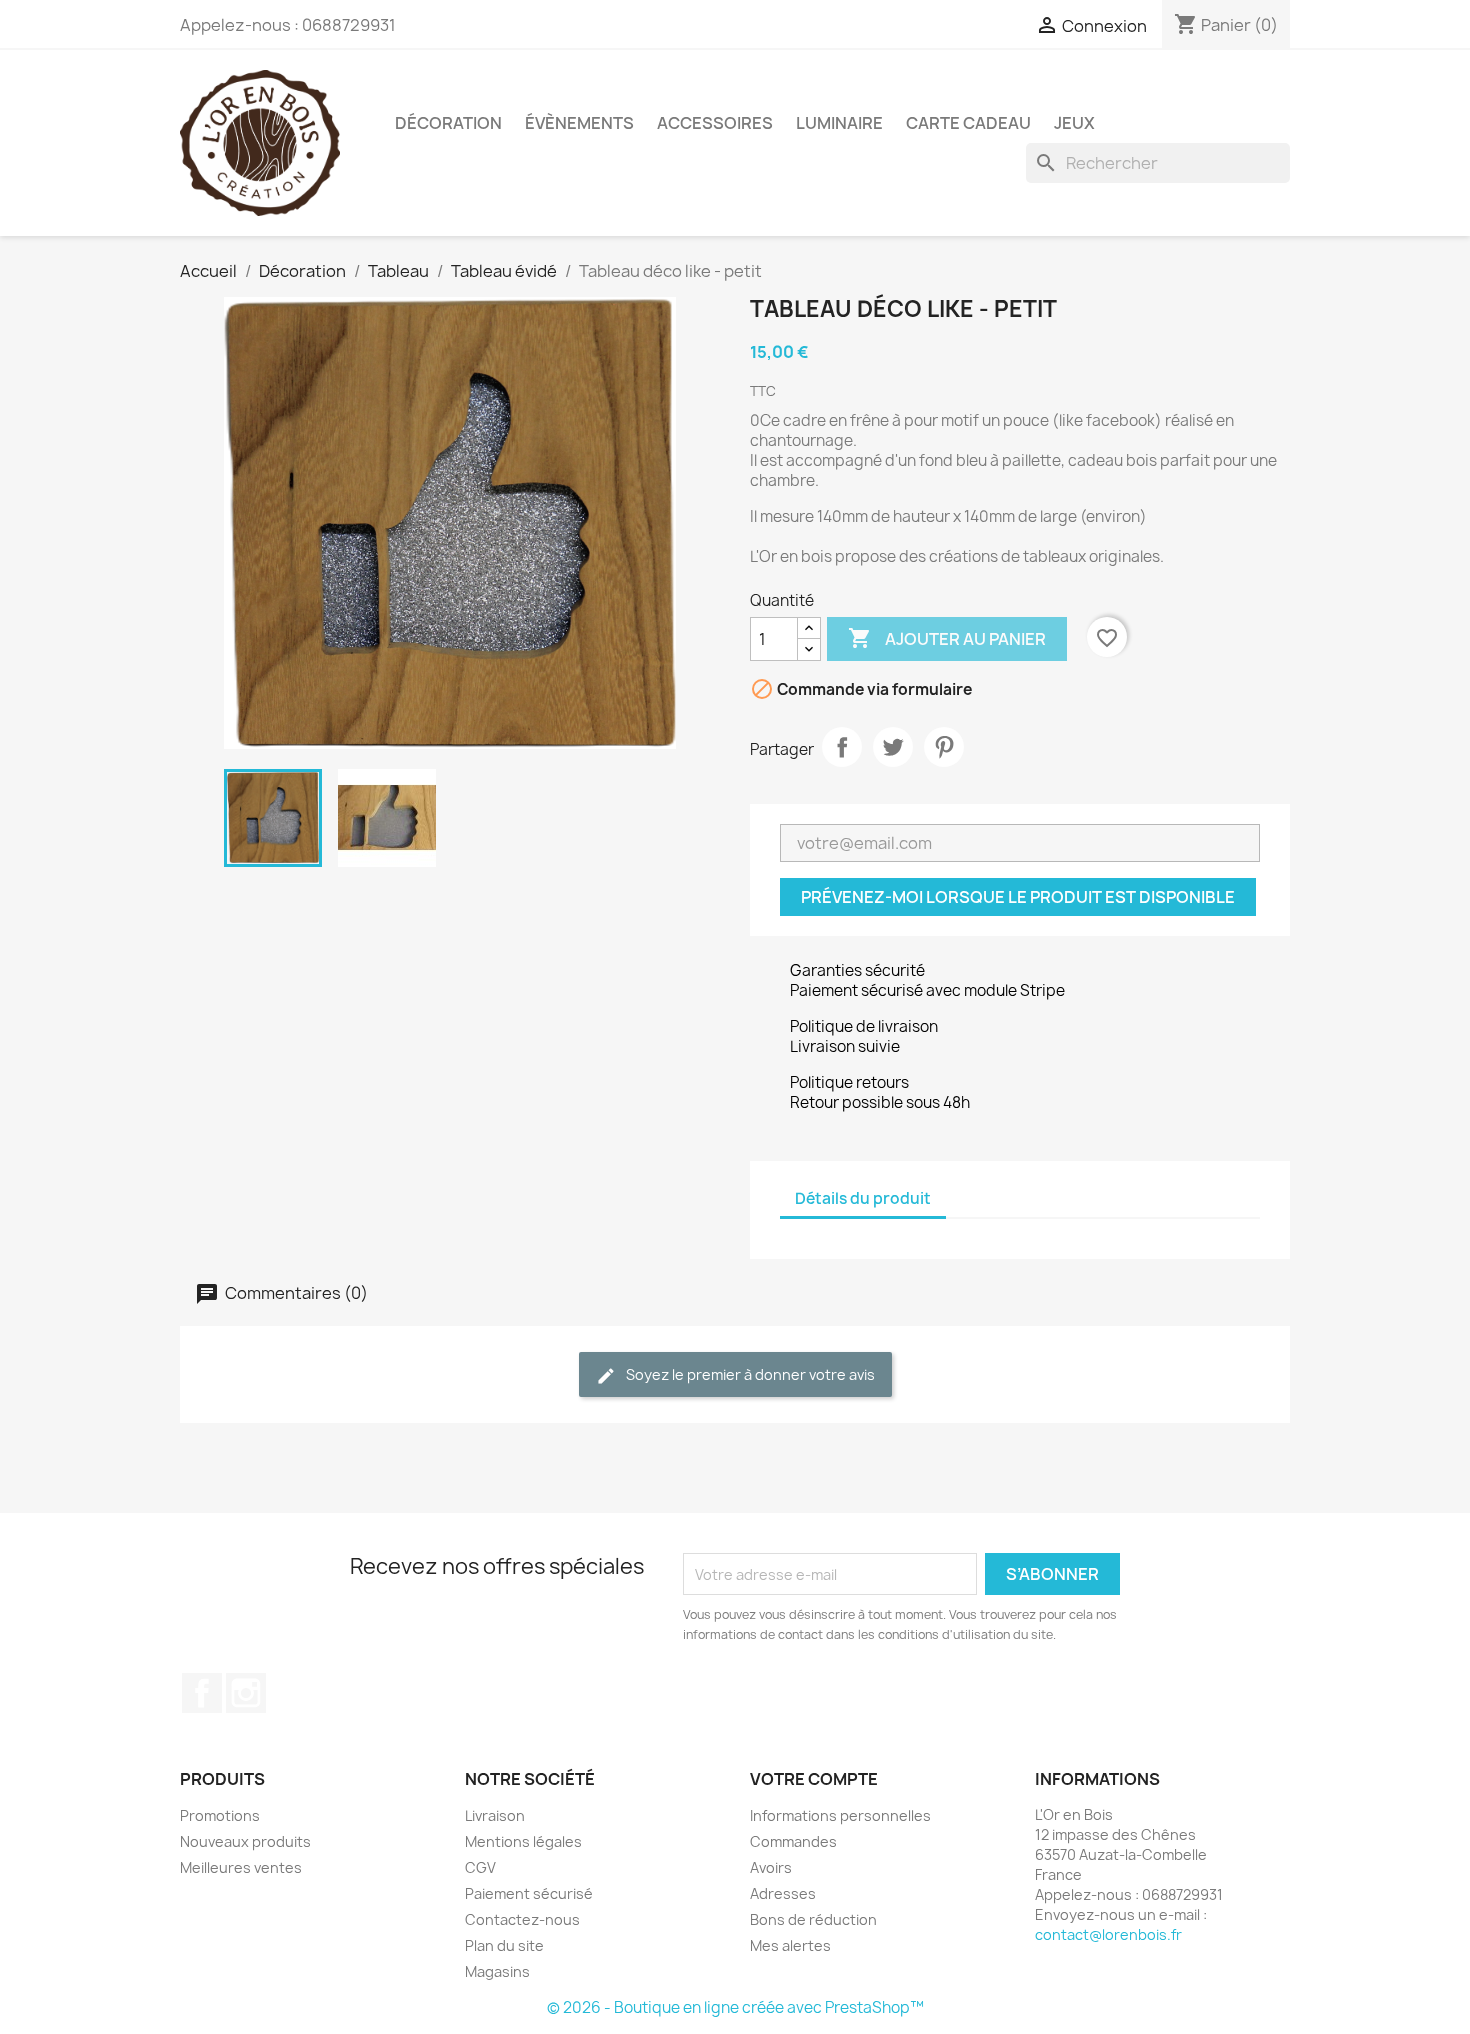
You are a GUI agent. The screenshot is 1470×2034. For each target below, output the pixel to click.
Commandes (793, 1841)
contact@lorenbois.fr (1108, 1934)
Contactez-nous (522, 1919)
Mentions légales (523, 1841)
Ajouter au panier (947, 638)
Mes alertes (790, 1945)
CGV (480, 1867)
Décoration (448, 123)
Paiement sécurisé (529, 1893)
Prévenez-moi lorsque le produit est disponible (1018, 897)
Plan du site (504, 1945)
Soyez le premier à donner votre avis (749, 1374)
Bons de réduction (813, 1919)
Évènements (579, 123)
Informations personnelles (840, 1815)
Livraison (495, 1815)
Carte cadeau (968, 123)
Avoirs (771, 1867)
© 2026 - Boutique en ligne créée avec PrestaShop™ (735, 2007)
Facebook (202, 1693)
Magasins (497, 1971)
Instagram (246, 1693)
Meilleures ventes (241, 1867)
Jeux (1074, 123)
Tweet (893, 747)
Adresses (783, 1893)
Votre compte (814, 1779)
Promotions (220, 1815)
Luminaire (839, 123)
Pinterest (944, 747)
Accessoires (715, 123)
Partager (842, 747)
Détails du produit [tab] (863, 1198)
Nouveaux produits (245, 1841)
